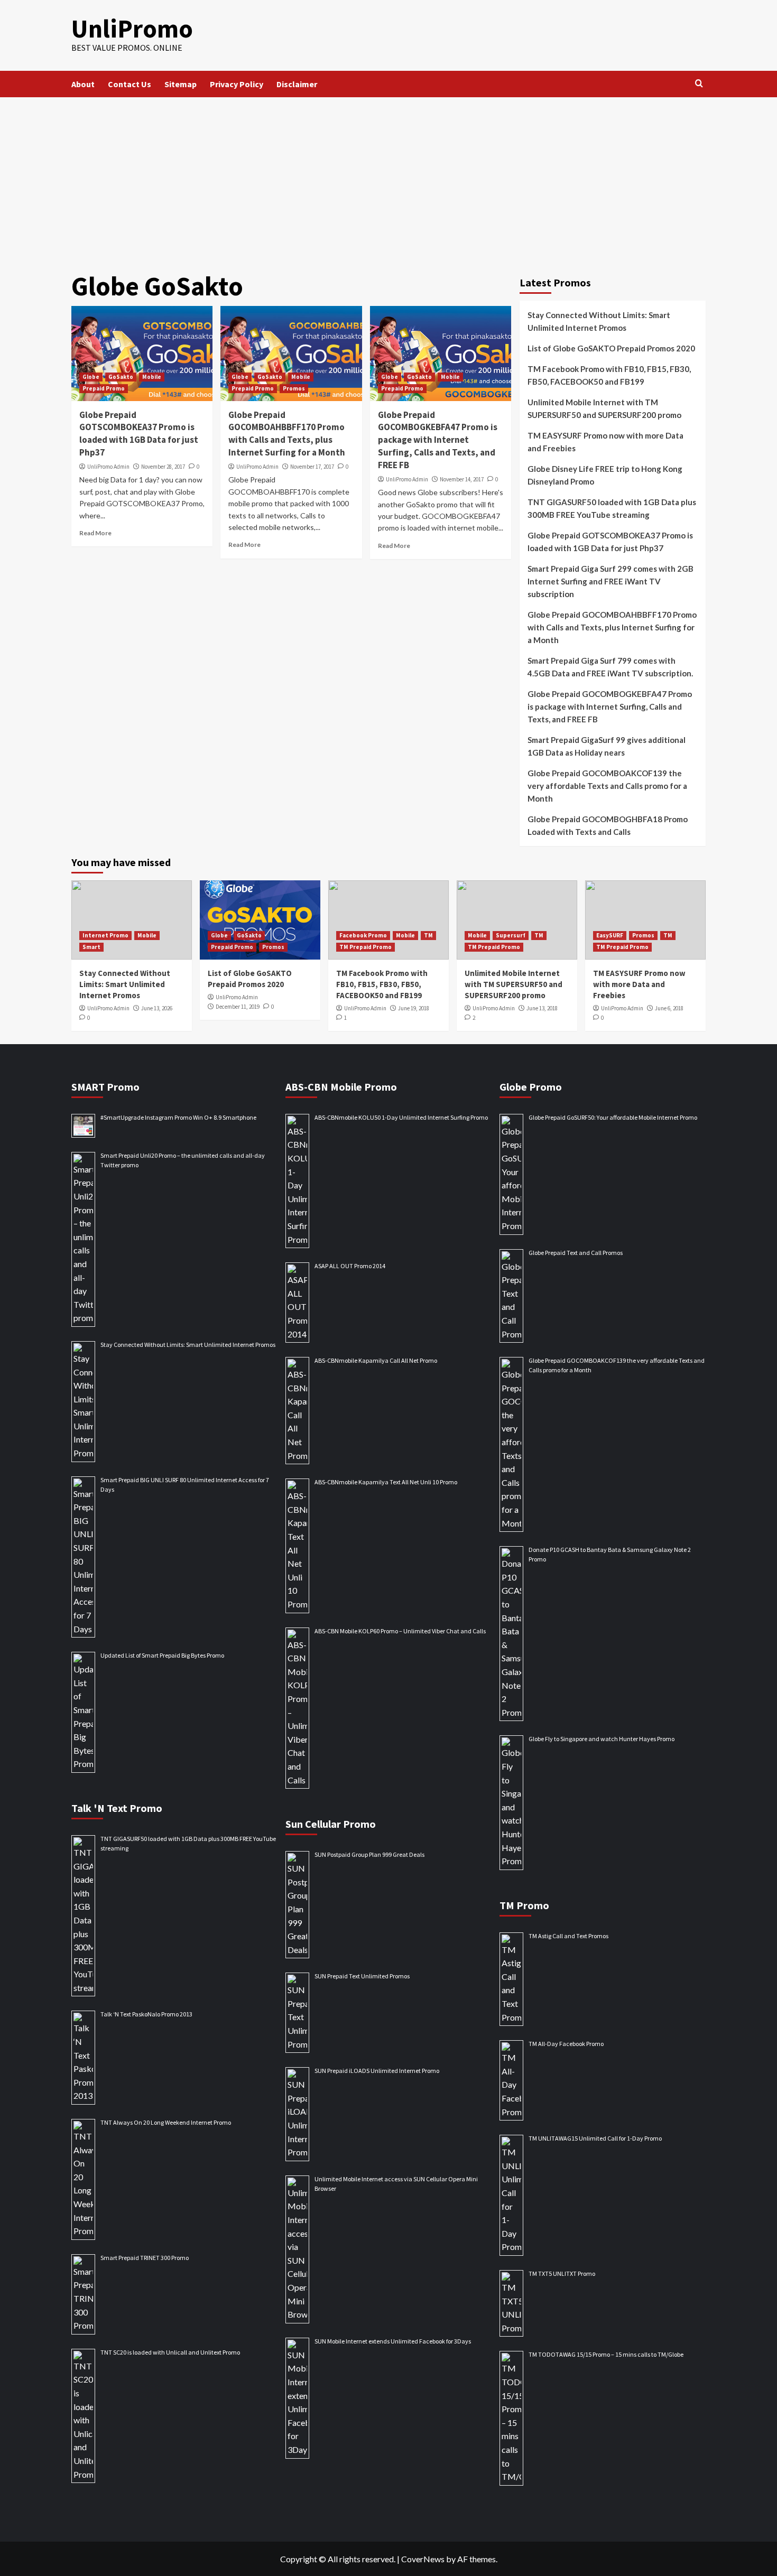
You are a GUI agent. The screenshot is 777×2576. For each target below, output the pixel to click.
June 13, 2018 (542, 1008)
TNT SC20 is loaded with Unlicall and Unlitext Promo (170, 2352)
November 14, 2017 (462, 479)
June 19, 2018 (414, 1008)
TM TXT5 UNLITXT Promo (562, 2273)
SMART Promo (105, 1087)
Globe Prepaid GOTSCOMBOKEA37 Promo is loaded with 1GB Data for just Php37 (139, 434)
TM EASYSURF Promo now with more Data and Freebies (605, 442)
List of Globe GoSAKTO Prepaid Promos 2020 (611, 348)
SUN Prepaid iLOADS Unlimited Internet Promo (377, 2071)
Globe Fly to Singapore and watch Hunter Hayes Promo (602, 1739)
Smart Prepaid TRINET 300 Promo (145, 2258)
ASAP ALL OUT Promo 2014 (350, 1266)
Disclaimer (297, 84)
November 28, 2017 (163, 467)
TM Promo (524, 1905)
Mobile (152, 377)
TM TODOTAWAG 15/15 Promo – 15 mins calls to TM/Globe (606, 2354)
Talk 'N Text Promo (117, 1808)
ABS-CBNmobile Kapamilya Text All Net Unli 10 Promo (386, 1482)
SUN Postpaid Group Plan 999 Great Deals (369, 1854)
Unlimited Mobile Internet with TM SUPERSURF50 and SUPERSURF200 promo (604, 408)
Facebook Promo (363, 935)
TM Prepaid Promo (366, 947)
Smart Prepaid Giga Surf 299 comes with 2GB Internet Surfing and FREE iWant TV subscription (610, 581)
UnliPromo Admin (108, 467)
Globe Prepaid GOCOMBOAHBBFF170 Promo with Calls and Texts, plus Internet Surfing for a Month (287, 434)
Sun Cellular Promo (331, 1824)
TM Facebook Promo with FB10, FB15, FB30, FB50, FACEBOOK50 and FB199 (609, 375)
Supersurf (511, 935)
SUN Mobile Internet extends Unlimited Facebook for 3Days (393, 2341)
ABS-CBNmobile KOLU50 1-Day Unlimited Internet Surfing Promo (401, 1117)
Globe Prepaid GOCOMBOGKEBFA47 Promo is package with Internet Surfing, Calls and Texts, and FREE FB (438, 440)
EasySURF (610, 935)
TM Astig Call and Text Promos (568, 1936)
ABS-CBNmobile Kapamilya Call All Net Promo (376, 1360)
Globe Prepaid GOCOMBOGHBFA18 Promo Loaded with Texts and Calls (608, 825)
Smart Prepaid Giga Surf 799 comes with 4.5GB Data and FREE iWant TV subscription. (610, 667)
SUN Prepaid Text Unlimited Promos (362, 1976)
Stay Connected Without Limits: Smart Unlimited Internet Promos (599, 321)
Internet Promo (105, 935)
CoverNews (423, 2559)
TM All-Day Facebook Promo (566, 2044)
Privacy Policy (237, 84)
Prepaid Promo (104, 388)
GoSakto (121, 377)
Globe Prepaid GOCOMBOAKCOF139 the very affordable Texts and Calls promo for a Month (607, 786)
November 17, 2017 (312, 467)
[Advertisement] (388, 176)
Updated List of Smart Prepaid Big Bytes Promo (162, 1655)
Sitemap (181, 84)
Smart (91, 947)
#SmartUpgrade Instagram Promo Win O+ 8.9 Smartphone (178, 1117)
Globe (91, 377)
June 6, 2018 (669, 1008)
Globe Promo (531, 1087)
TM (428, 935)
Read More (95, 533)
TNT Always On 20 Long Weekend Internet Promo (166, 2122)
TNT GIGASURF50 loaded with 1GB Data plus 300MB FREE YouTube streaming (612, 508)
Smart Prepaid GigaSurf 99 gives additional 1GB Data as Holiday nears (607, 746)
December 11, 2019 (238, 1007)
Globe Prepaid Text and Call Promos (576, 1253)
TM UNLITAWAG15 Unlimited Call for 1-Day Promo (595, 2138)
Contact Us (129, 84)
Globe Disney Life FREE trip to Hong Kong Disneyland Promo (605, 475)
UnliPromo (132, 29)
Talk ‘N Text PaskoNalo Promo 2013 (146, 2014)
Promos (294, 388)
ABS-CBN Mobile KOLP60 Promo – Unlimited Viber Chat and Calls (400, 1631)
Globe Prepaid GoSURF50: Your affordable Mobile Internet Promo (613, 1117)
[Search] (699, 84)
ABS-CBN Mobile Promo (341, 1087)
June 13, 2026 (157, 1008)
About (83, 84)
